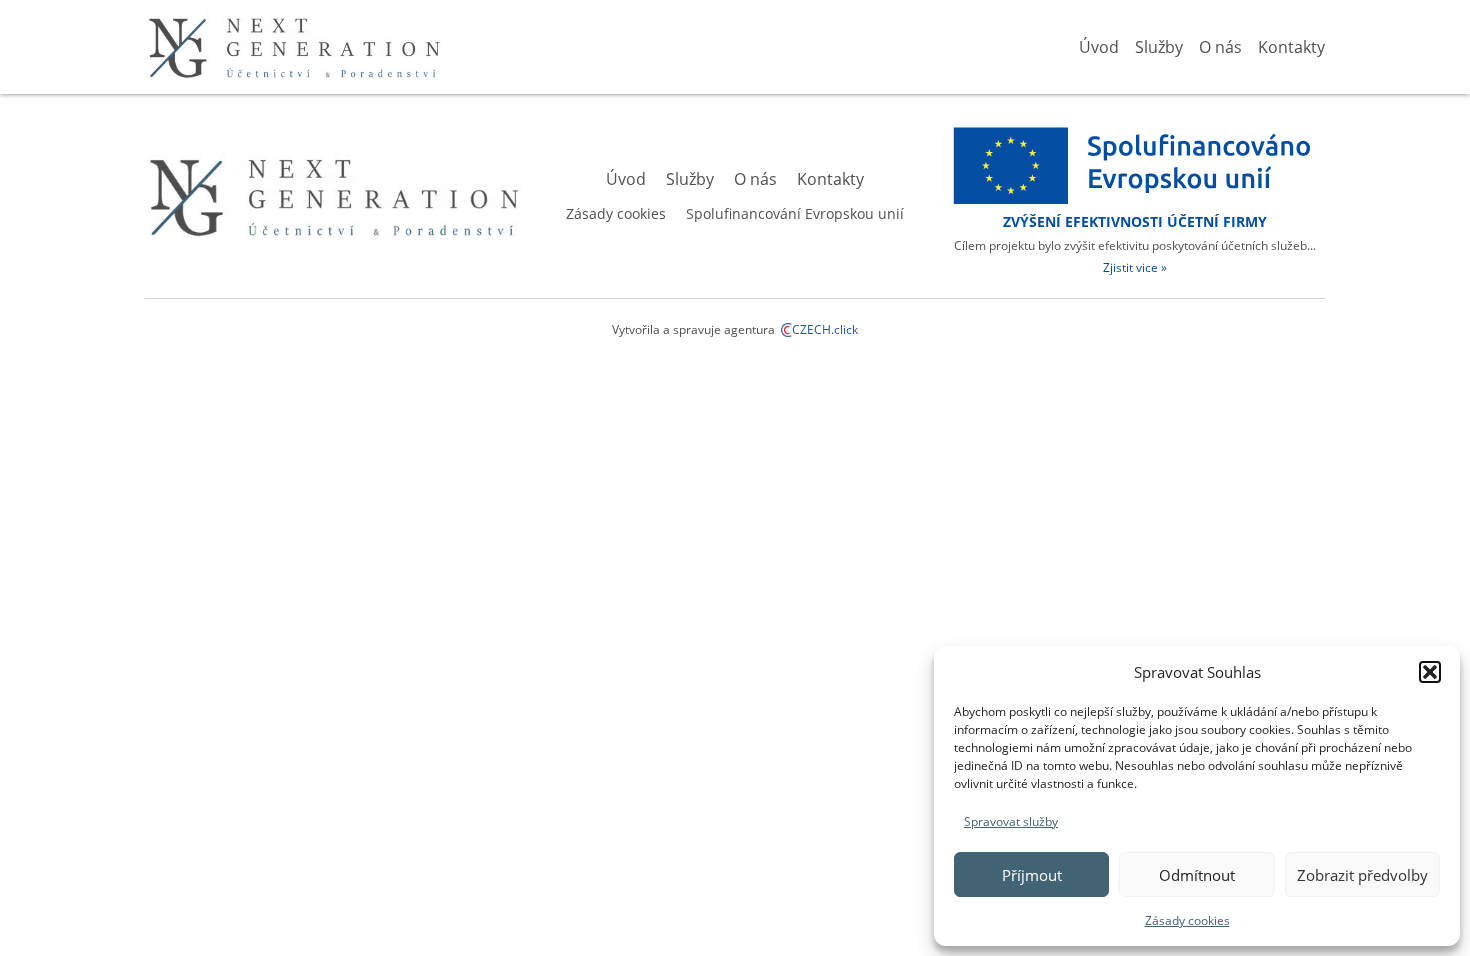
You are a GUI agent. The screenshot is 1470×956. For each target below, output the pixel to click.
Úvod (1099, 47)
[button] (1430, 672)
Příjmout (1032, 875)
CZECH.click (825, 329)
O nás (1220, 47)
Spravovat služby (1011, 821)
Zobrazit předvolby (1362, 875)
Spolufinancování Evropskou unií (795, 213)
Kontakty (1291, 47)
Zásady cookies (1187, 920)
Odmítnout (1197, 875)
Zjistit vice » (1135, 267)
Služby (1159, 47)
